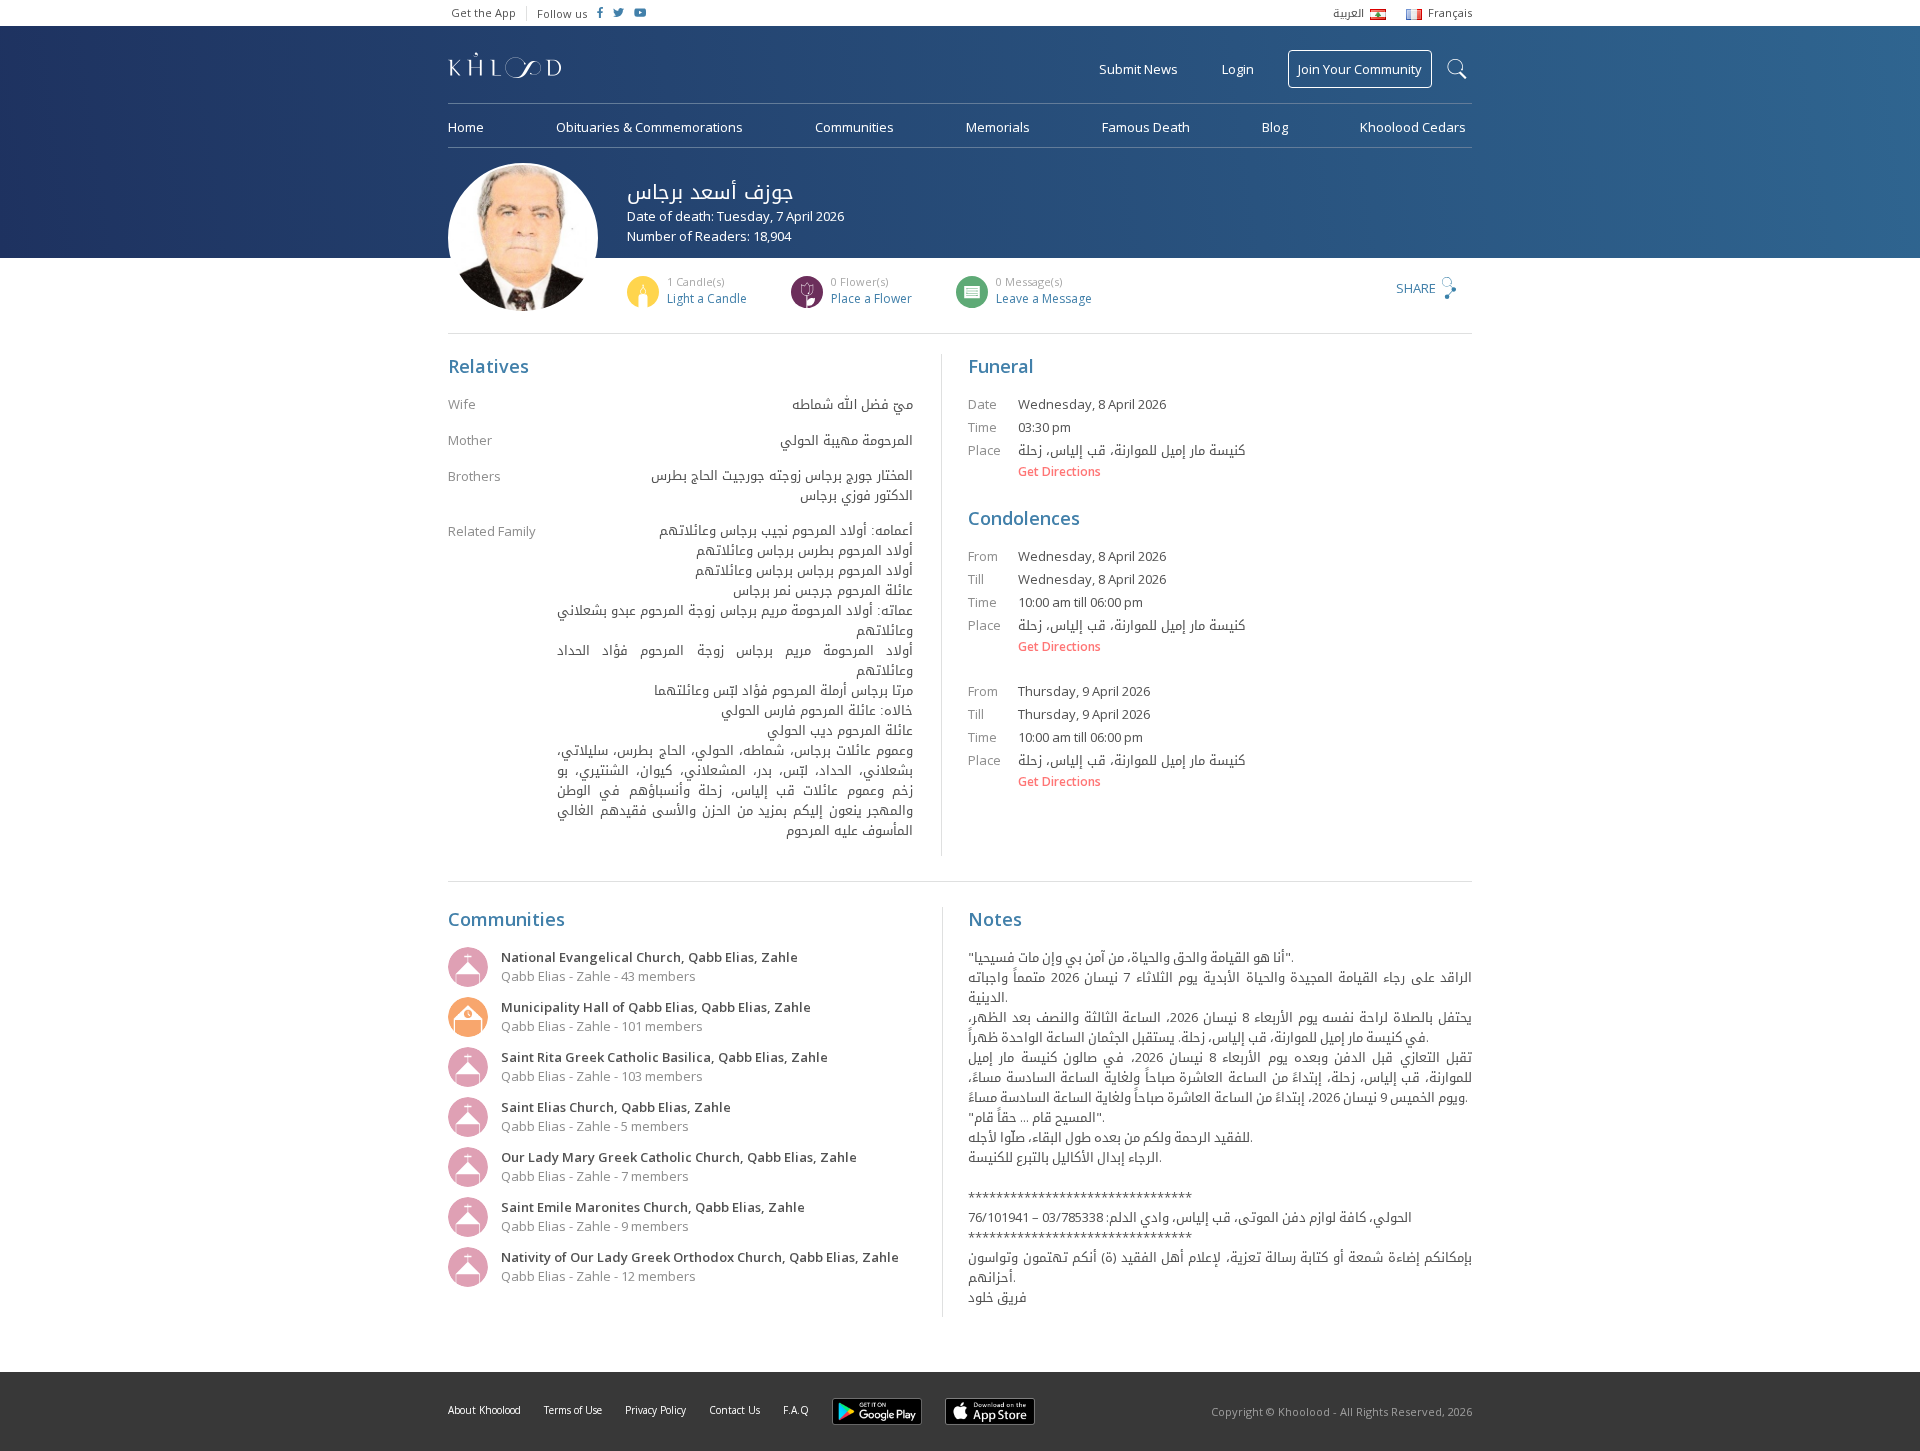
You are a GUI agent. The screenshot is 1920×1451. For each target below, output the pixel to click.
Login (1238, 69)
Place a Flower (871, 298)
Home (466, 127)
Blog (1275, 127)
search (1457, 69)
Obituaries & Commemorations (649, 127)
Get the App (483, 12)
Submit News (1138, 69)
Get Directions (1059, 472)
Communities (854, 127)
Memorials (998, 127)
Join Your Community (1360, 69)
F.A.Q (796, 1410)
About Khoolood (484, 1410)
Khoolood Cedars (1413, 127)
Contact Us (734, 1410)
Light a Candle (707, 298)
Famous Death (1146, 127)
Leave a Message (1044, 298)
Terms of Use (573, 1410)
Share (1416, 288)
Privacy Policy (655, 1410)
